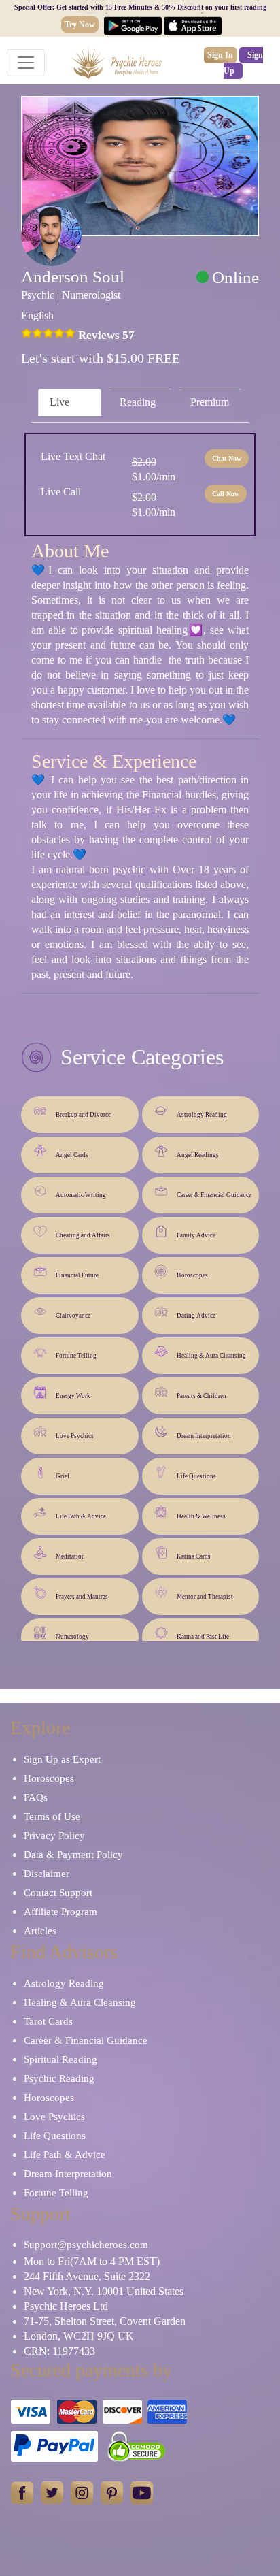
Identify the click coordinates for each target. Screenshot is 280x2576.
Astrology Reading (202, 1115)
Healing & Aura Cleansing (211, 1356)
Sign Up (243, 63)
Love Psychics (75, 1436)
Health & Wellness (201, 1516)
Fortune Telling (76, 1356)
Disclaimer (47, 1874)
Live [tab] (59, 402)
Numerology (72, 1637)
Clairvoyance (73, 1316)
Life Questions (196, 1476)
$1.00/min (154, 469)
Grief (63, 1476)
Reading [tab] (138, 402)
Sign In (220, 55)
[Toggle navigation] (26, 63)
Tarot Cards (48, 2021)
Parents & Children (202, 1396)
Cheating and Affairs (83, 1235)
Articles (40, 1931)
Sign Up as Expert (62, 1759)
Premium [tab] (210, 402)
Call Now (226, 494)
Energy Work (73, 1396)
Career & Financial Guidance (214, 1195)
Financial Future (77, 1275)
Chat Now (227, 458)
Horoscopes (192, 1275)
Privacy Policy (54, 1836)
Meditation (70, 1556)
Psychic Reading (59, 2078)
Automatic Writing (81, 1195)
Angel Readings (198, 1155)
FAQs (36, 1797)
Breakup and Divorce (83, 1115)
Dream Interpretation (204, 1436)
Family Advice (196, 1235)
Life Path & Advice (81, 1516)
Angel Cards (72, 1155)
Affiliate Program (60, 1912)
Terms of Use (52, 1816)
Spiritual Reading (60, 2059)
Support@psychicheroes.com (86, 2245)
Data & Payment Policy (73, 1855)
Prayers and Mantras (82, 1597)
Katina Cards (194, 1556)
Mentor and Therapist (205, 1597)
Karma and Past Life (203, 1637)
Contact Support (58, 1893)
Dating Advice (196, 1316)
